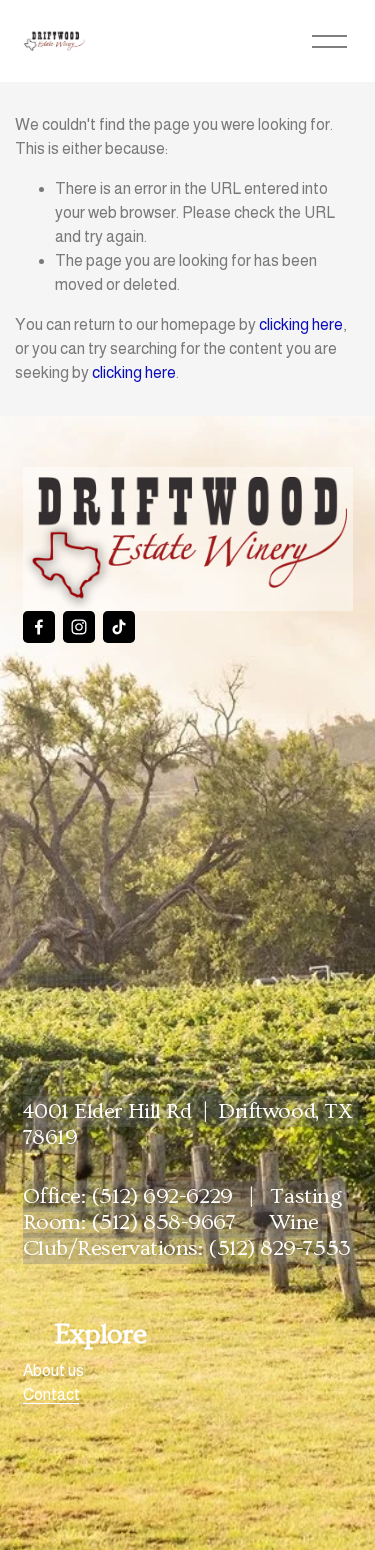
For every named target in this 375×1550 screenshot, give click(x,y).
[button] (64, 714)
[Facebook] (39, 627)
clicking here (301, 324)
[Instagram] (79, 627)
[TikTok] (119, 627)
